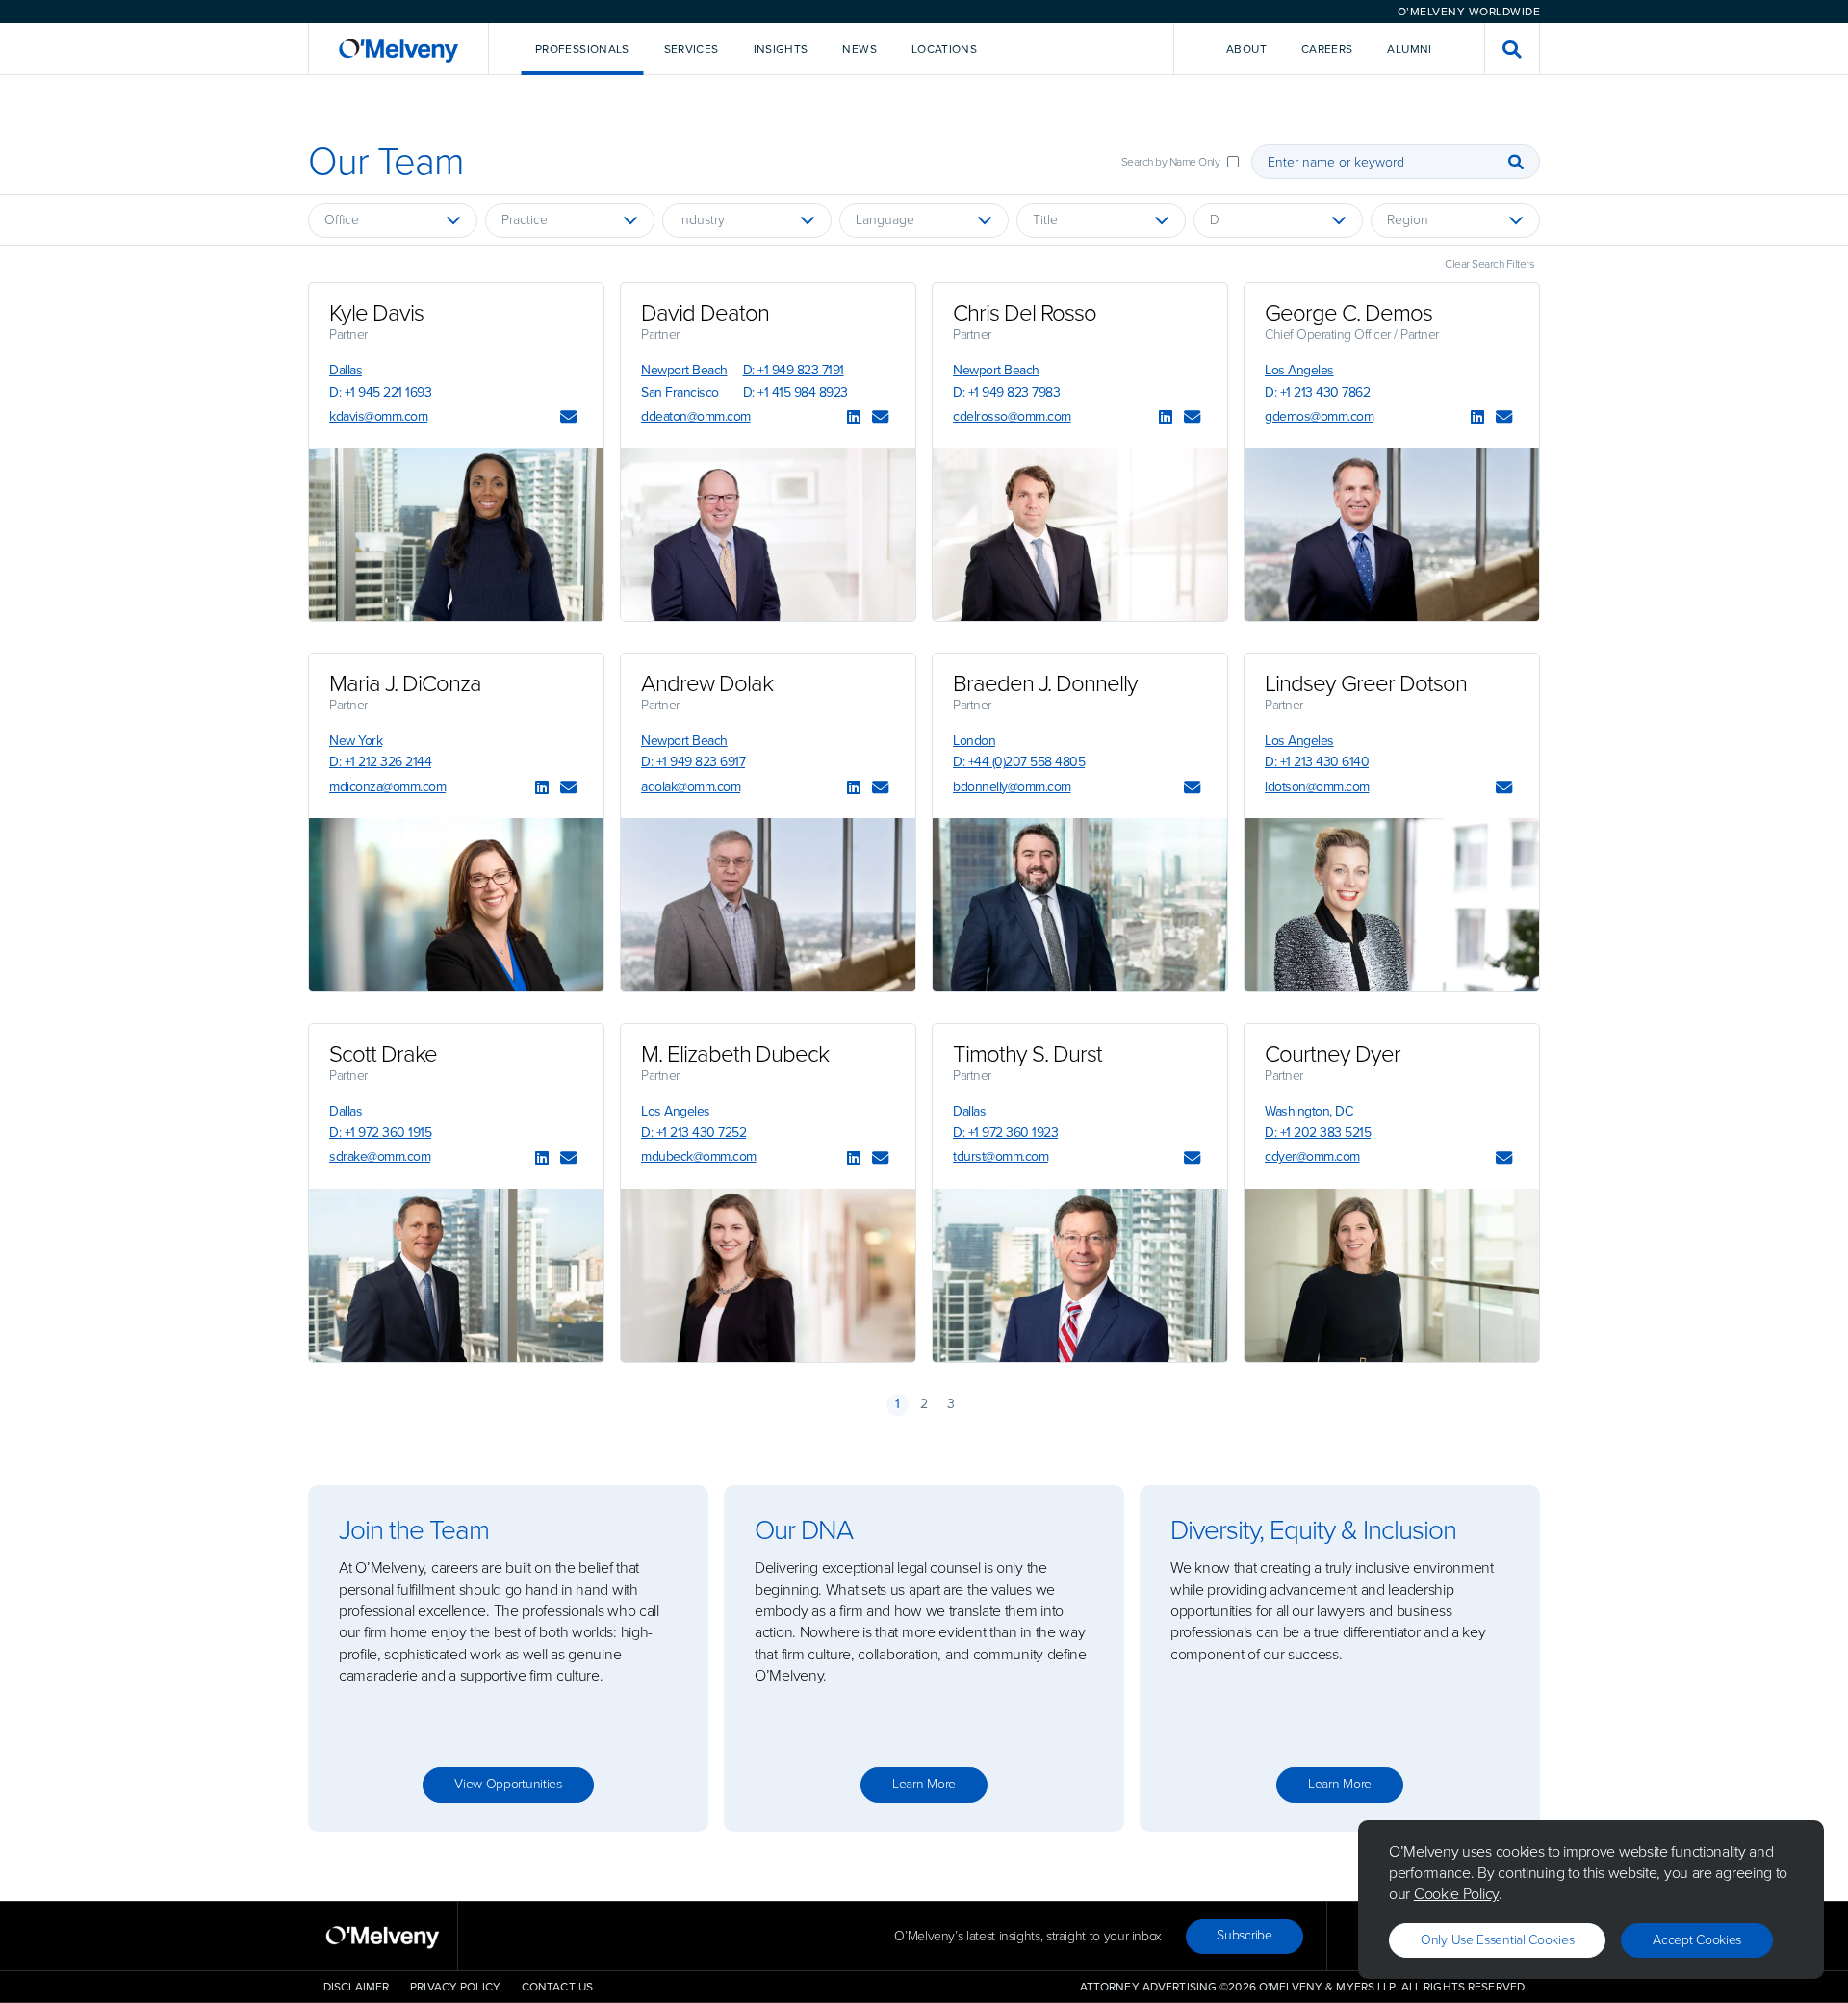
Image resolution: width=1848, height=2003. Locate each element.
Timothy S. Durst (1027, 1054)
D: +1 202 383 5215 (1318, 1132)
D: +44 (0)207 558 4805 (1019, 762)
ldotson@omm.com (1317, 787)
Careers (1327, 49)
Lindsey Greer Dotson (1366, 683)
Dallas (346, 370)
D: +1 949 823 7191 (794, 370)
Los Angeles (1299, 370)
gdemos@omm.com (1319, 416)
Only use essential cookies (1497, 1940)
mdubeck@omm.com (699, 1156)
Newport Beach (684, 370)
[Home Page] (398, 49)
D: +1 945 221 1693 (380, 392)
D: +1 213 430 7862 (1317, 392)
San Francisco (680, 392)
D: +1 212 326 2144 (380, 762)
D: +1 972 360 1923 (1005, 1132)
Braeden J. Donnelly (1045, 683)
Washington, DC (1309, 1111)
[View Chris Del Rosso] (1080, 534)
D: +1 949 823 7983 (1006, 392)
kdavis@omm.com (378, 416)
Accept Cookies (1697, 1940)
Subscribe (1244, 1935)
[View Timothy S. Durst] (1080, 1275)
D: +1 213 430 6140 (1317, 762)
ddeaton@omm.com (696, 416)
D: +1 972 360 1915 (380, 1132)
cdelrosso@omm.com (1012, 416)
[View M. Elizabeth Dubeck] (768, 1275)
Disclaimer (356, 1987)
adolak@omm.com (691, 787)
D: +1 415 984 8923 (796, 392)
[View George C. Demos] (1392, 534)
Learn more (924, 1784)
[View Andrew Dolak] (768, 905)
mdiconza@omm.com (387, 787)
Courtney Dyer (1333, 1054)
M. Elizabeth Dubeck (735, 1054)
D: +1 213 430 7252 (693, 1132)
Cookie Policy (1456, 1894)
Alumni (1409, 49)
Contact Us (557, 1987)
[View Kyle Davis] (456, 534)
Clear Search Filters (1489, 264)
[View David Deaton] (768, 534)
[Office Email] (568, 418)
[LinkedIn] (854, 418)
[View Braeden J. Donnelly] (1080, 905)
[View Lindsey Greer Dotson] (1392, 905)
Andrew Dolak (707, 683)
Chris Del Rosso (1025, 313)
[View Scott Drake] (456, 1275)
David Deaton (705, 313)
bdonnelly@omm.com (1012, 787)
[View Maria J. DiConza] (456, 905)
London (974, 741)
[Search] (1516, 162)
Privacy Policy (455, 1987)
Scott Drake (383, 1054)
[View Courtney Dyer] (1392, 1275)
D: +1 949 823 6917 (693, 762)
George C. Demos (1348, 313)
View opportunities (508, 1784)
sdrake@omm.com (380, 1156)
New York (356, 741)
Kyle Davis (376, 313)
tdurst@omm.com (1001, 1156)
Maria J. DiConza (405, 683)
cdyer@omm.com (1312, 1156)
